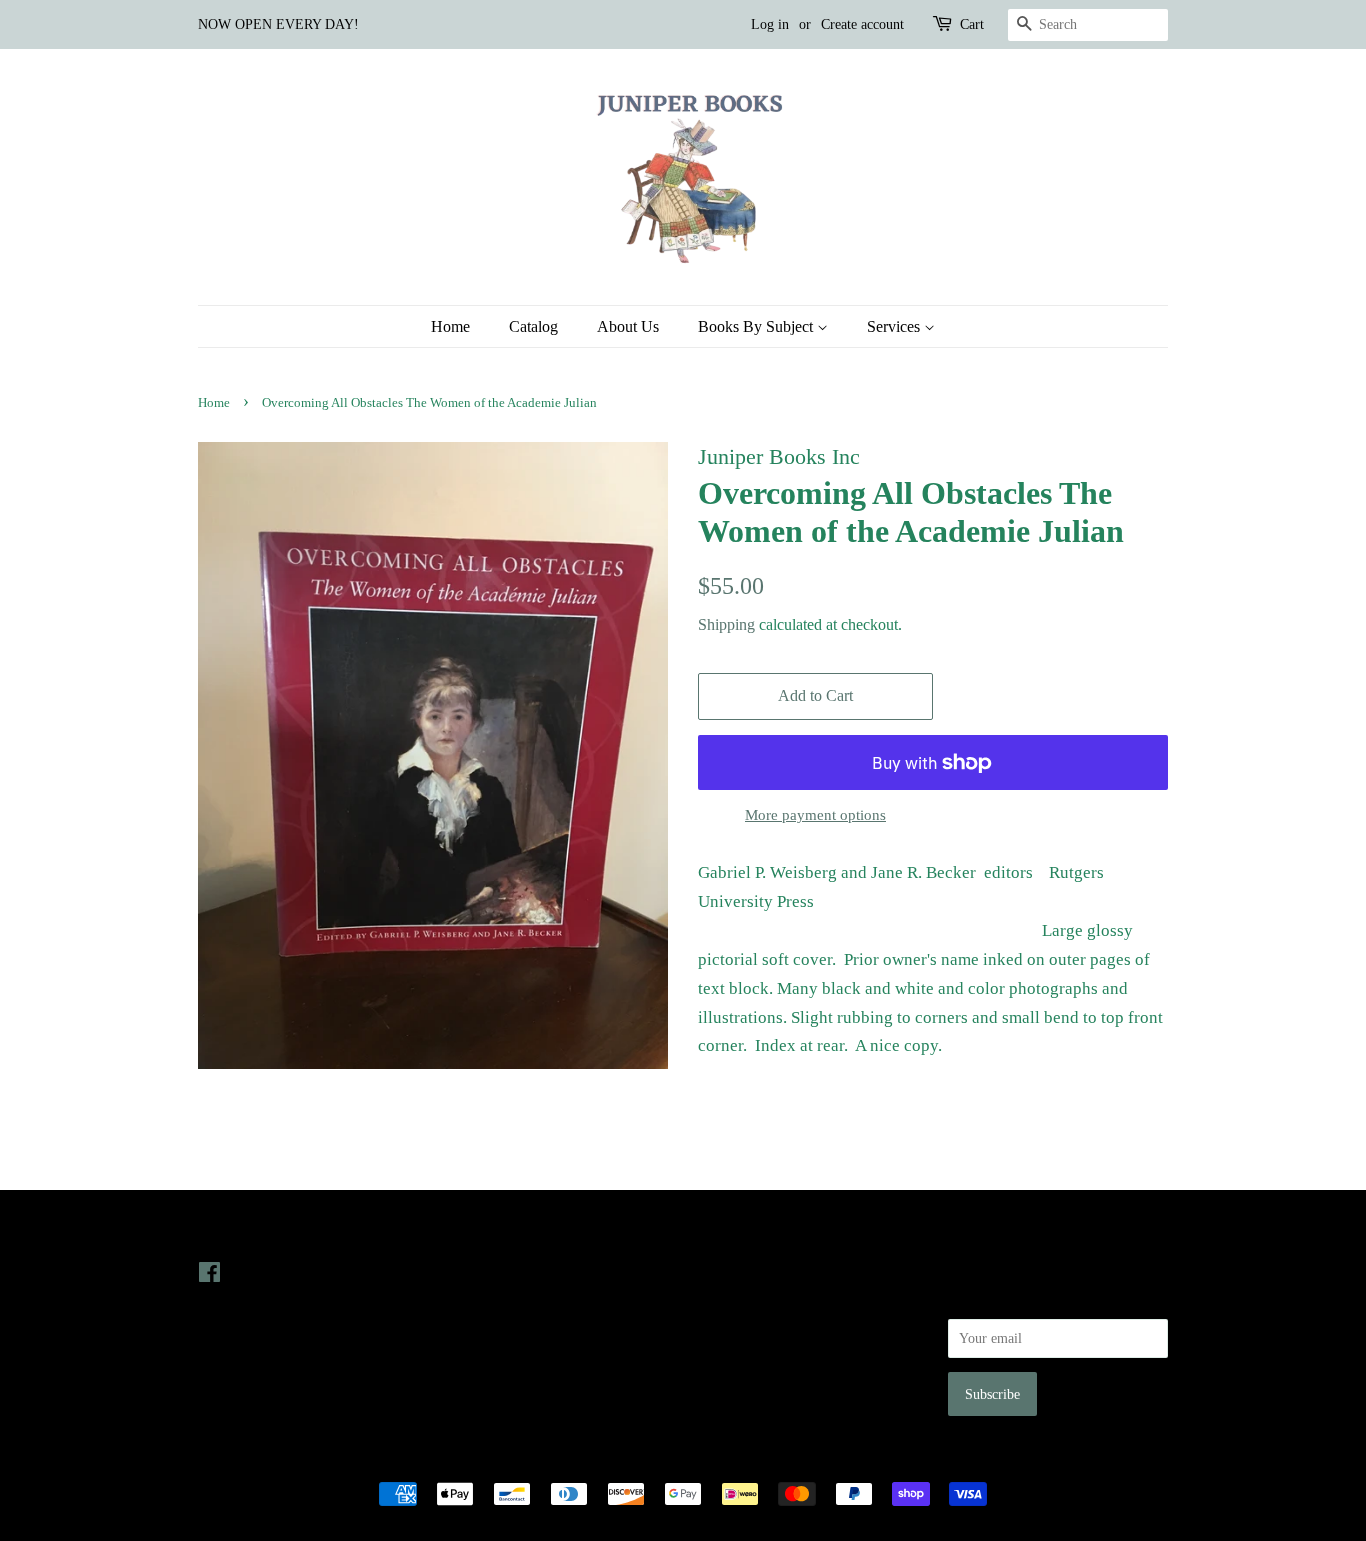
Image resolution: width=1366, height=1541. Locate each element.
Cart (972, 24)
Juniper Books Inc (677, 1459)
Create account (862, 24)
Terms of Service (746, 1357)
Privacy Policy (739, 1300)
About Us (628, 326)
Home (450, 326)
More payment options (815, 815)
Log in (770, 24)
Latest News (489, 1232)
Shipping (726, 624)
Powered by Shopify (794, 1459)
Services (895, 326)
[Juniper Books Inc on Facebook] (209, 1276)
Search (717, 1272)
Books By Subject (757, 326)
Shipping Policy (743, 1385)
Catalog (533, 326)
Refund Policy (738, 1329)
